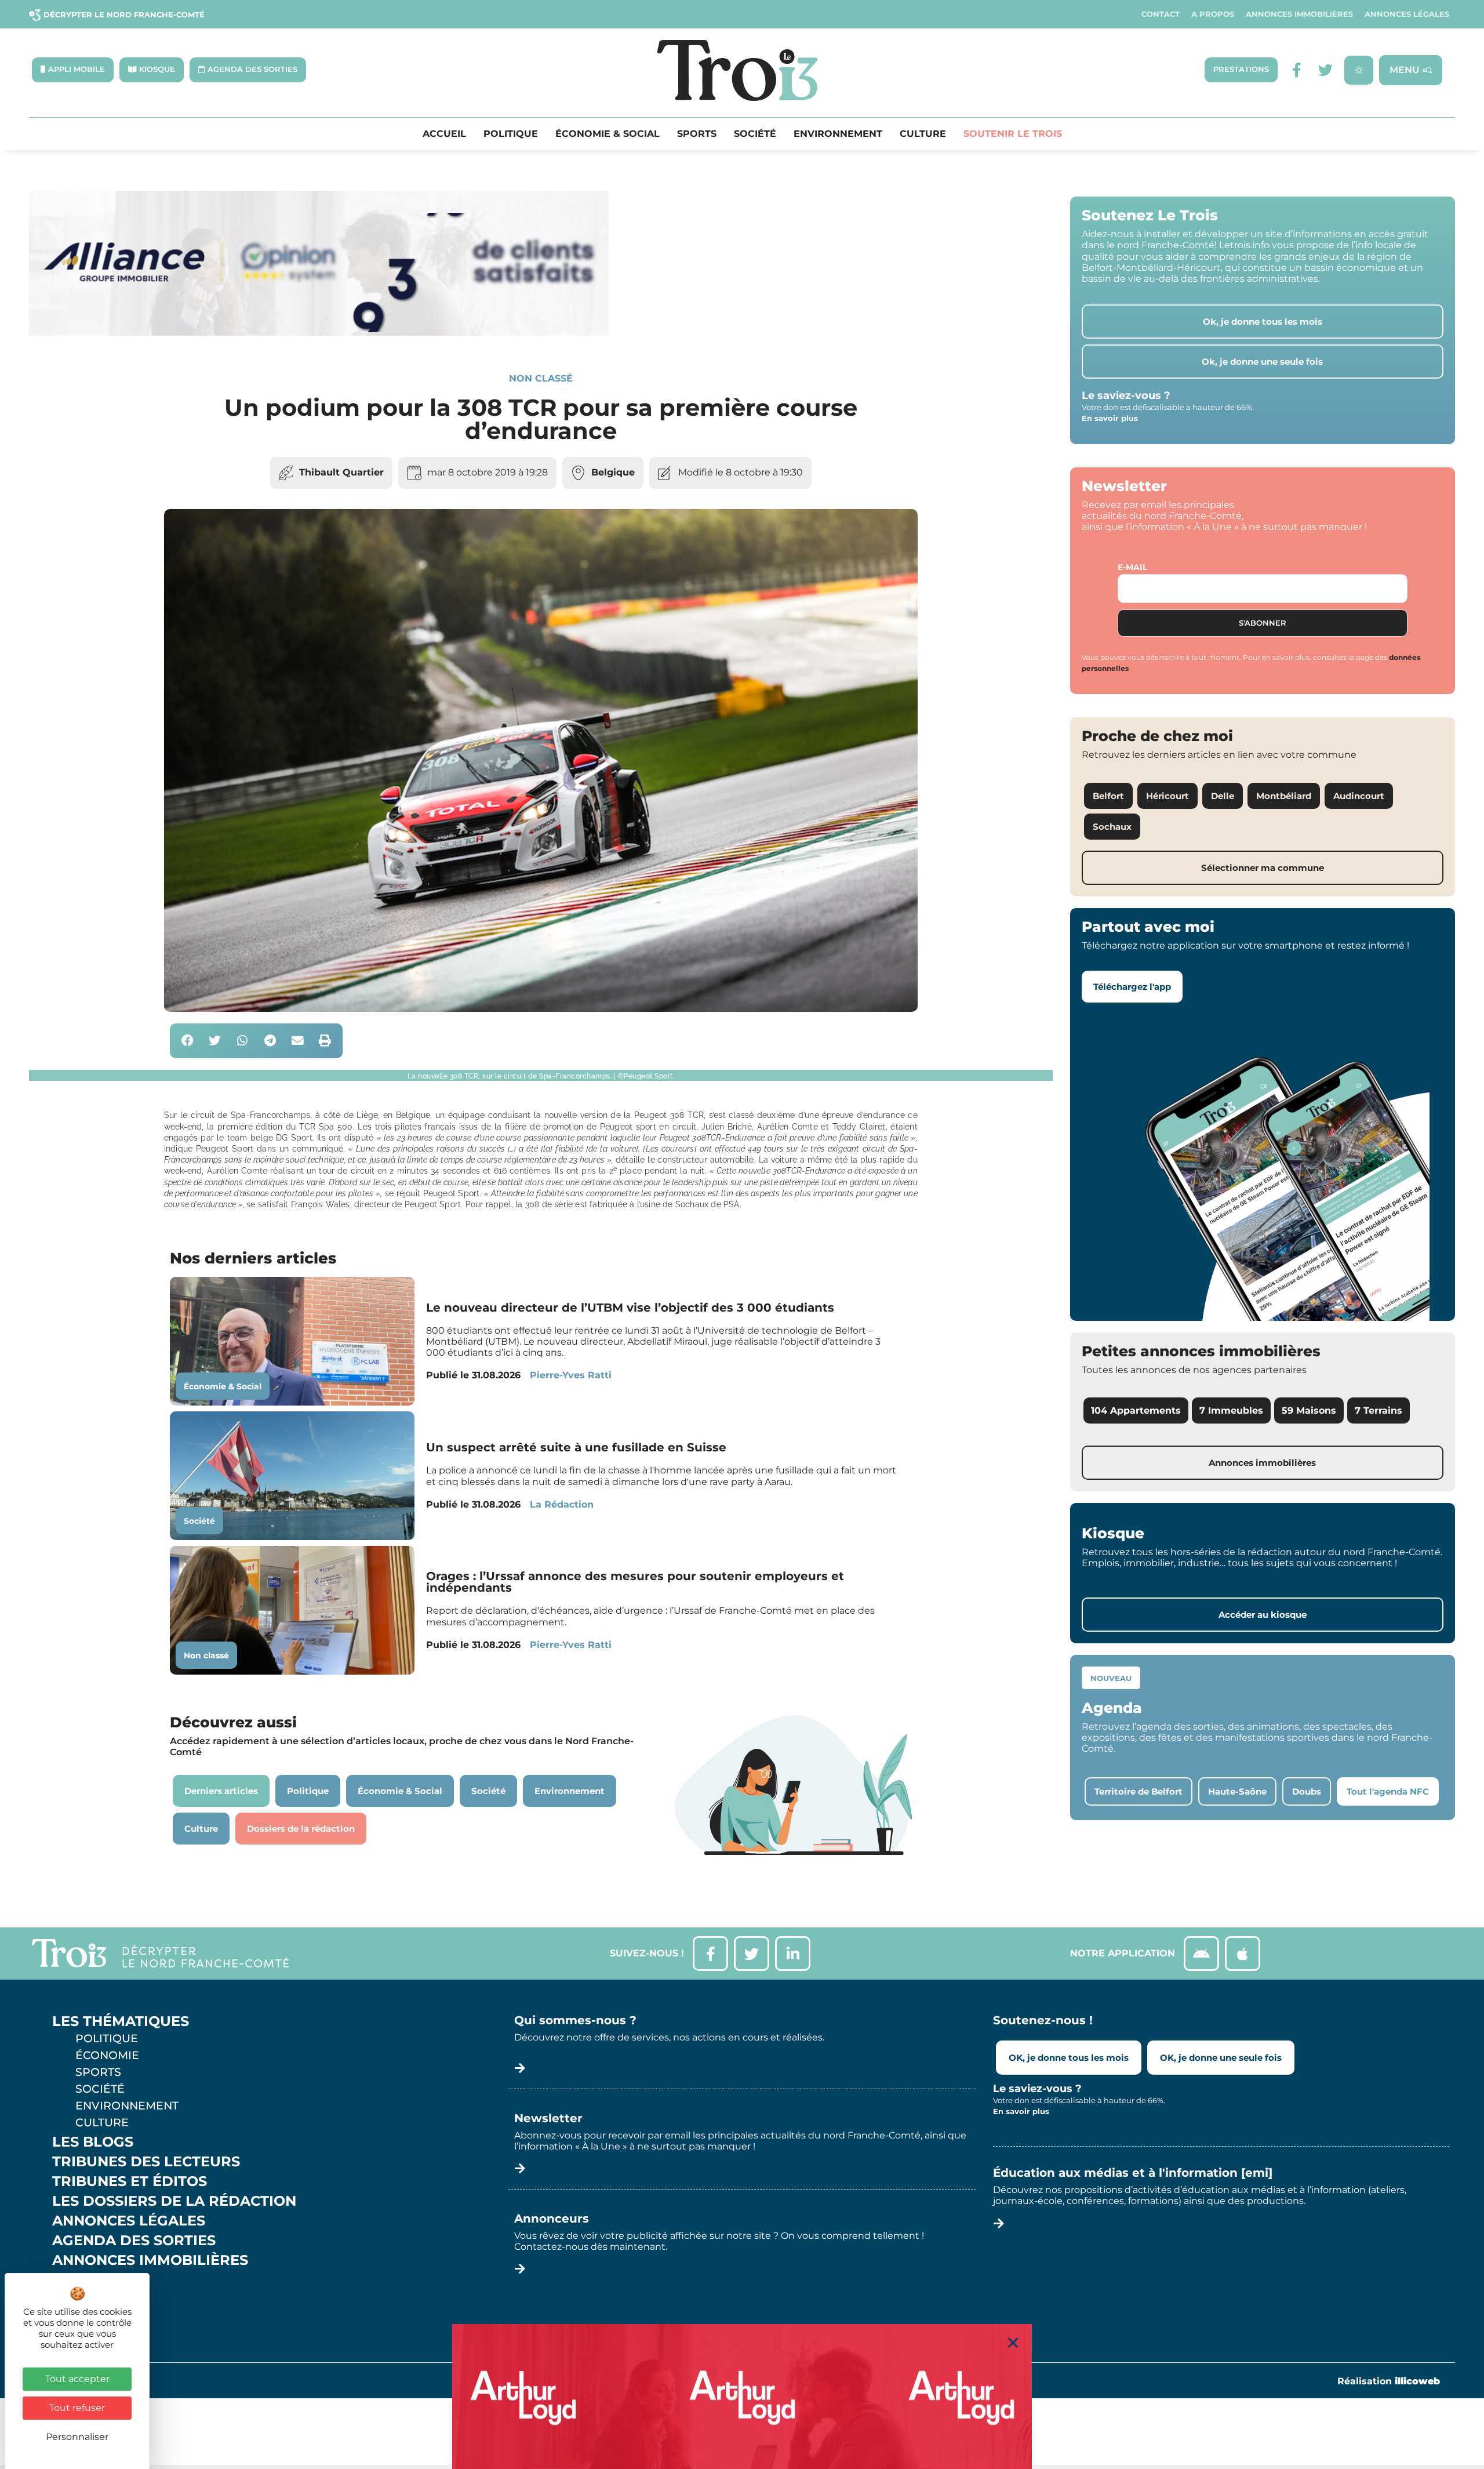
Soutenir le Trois (1013, 134)
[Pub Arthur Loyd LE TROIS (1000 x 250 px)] (742, 2397)
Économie (107, 2055)
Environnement (838, 134)
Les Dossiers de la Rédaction (174, 2201)
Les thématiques (121, 2021)
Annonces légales (1407, 14)
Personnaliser (77, 2437)
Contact (1161, 14)
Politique (511, 134)
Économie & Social (608, 134)
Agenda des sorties (134, 2241)
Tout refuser (77, 2408)
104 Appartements (1136, 1410)
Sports (697, 134)
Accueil (444, 134)
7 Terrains (1378, 1410)
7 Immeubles (1231, 1410)
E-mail (1132, 567)
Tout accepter (77, 2379)
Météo (78, 2300)
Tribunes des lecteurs (146, 2162)
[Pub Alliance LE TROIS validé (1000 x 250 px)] (319, 333)
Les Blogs (93, 2142)
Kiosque (86, 2280)
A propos (1213, 14)
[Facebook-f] (1296, 70)
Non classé (541, 378)
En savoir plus (1110, 418)
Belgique (613, 472)
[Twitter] (1325, 70)
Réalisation (1389, 2381)
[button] (188, 1041)
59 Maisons (1309, 1410)
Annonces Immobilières (1299, 14)
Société (755, 134)
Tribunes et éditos (130, 2181)
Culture (923, 134)
